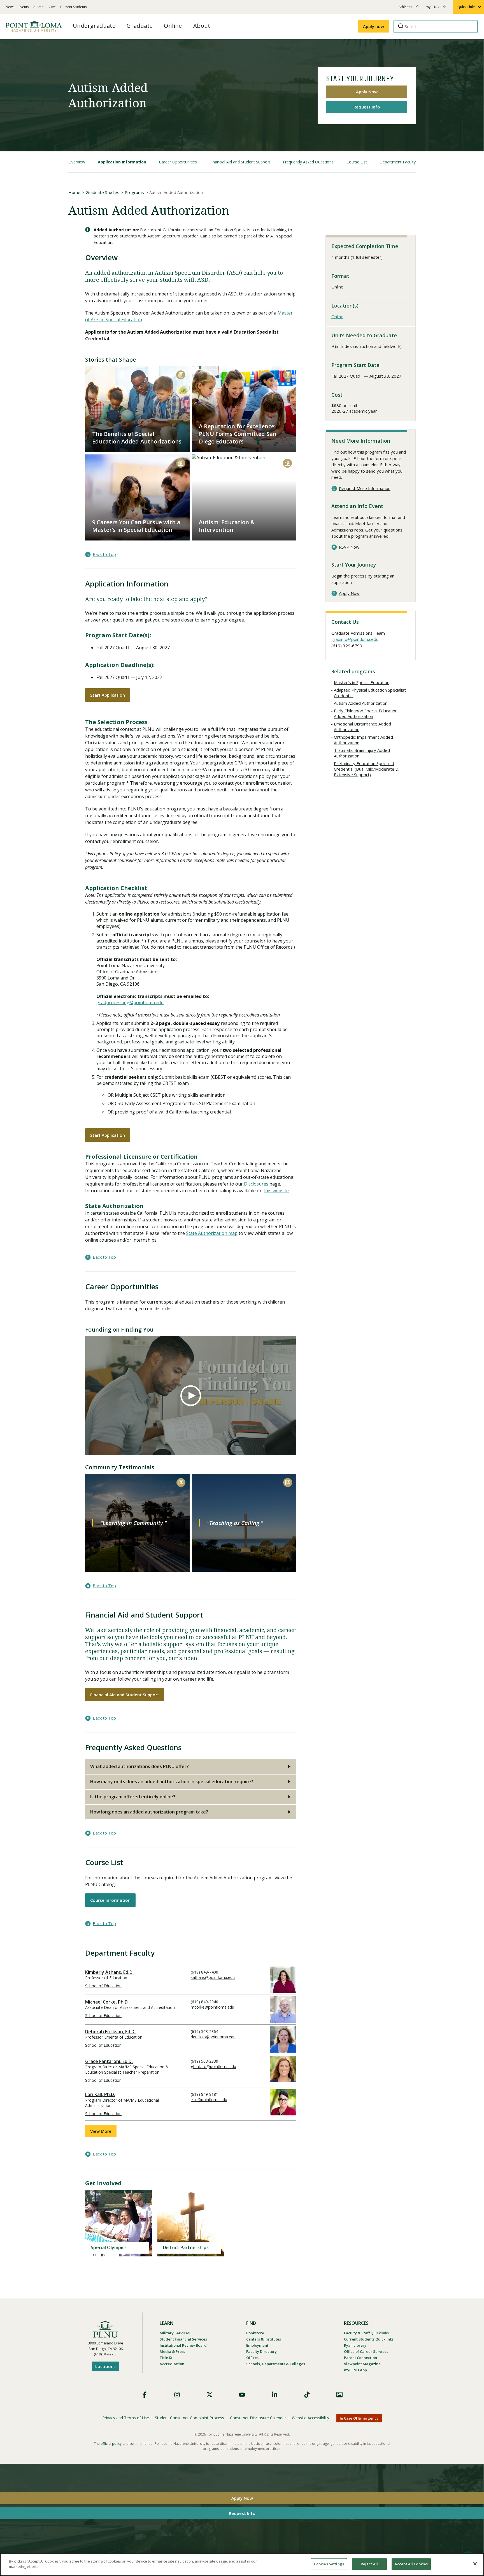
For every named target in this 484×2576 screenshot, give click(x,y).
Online (337, 316)
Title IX (166, 2358)
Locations (105, 2366)
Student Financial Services (183, 2339)
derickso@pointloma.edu (213, 2037)
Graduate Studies (103, 192)
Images (339, 2395)
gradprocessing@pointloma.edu (130, 1002)
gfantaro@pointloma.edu (213, 2066)
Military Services (175, 2333)
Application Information (122, 162)
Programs (134, 192)
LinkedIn (274, 2395)
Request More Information (365, 488)
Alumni (39, 7)
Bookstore (255, 2333)
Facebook (145, 2395)
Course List (357, 162)
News (10, 7)
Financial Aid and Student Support (240, 162)
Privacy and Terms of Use (126, 2418)
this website (276, 1191)
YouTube (242, 2395)
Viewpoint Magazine (362, 2364)
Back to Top (104, 554)
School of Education (103, 1986)
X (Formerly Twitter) (210, 2395)
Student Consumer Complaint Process (189, 2418)
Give (52, 7)
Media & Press (172, 2351)
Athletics (406, 9)
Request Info (367, 107)
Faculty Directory (261, 2351)
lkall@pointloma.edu (209, 2100)
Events (24, 7)
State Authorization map (212, 1233)
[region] (242, 2565)
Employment (257, 2345)
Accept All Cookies (411, 2564)
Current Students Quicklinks (369, 2339)
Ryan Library (355, 2345)
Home (74, 192)
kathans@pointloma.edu (213, 1977)
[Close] (475, 2564)
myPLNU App (355, 2370)
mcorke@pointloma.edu (212, 2007)
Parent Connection (360, 2358)
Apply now (374, 26)
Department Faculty (398, 162)
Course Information (110, 1900)
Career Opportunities (178, 162)
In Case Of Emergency (359, 2418)
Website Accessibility (310, 2418)
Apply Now (367, 92)
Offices (252, 2358)
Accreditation (172, 2364)
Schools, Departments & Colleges (276, 2364)
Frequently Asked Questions (308, 162)
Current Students (74, 7)
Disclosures (256, 1184)
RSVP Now (349, 547)
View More (101, 2131)
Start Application (108, 695)
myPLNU (433, 9)
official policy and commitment (125, 2444)
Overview (77, 162)
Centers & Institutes (264, 2339)
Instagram (177, 2395)
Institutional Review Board (183, 2345)
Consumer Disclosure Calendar (258, 2418)
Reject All (369, 2564)
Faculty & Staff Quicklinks (366, 2333)
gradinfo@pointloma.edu (355, 639)
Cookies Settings (329, 2564)
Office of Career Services (366, 2351)
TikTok (307, 2395)
